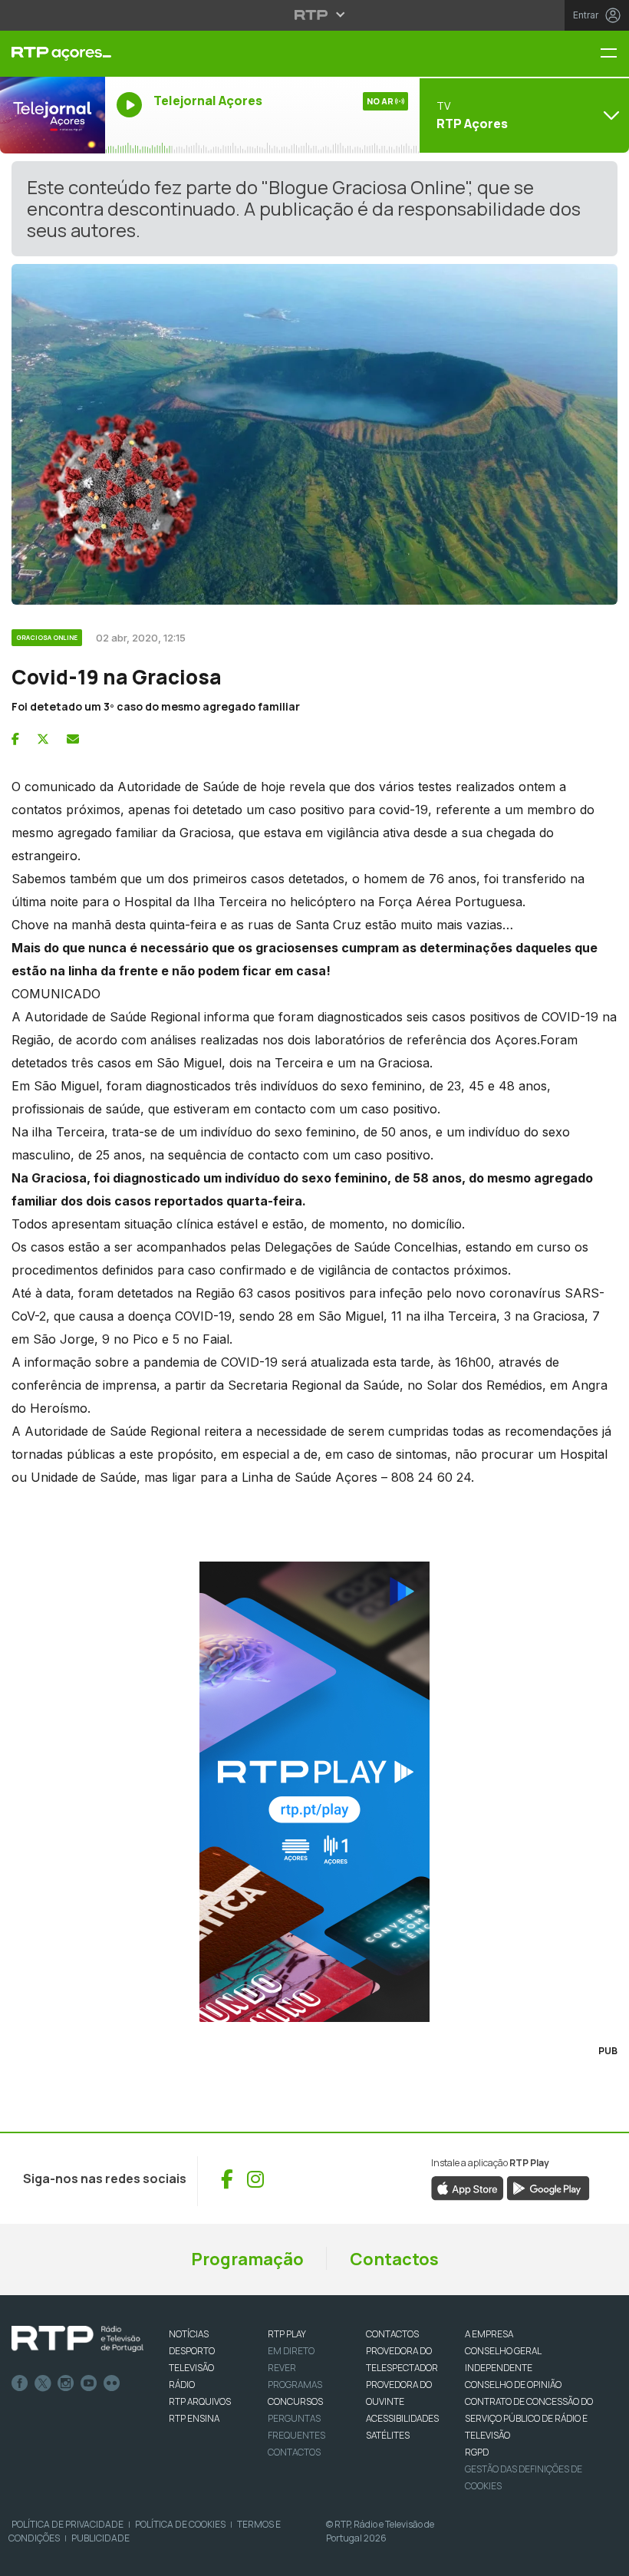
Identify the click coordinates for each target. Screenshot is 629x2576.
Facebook (20, 2383)
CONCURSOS (295, 2401)
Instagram (66, 2383)
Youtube (89, 2383)
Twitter (43, 2383)
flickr (112, 2383)
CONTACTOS (392, 2334)
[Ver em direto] (53, 115)
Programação (247, 2259)
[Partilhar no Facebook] (15, 739)
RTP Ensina (194, 2418)
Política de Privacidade (68, 2524)
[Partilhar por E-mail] (73, 739)
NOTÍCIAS (189, 2334)
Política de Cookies (180, 2524)
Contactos (394, 2259)
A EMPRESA (489, 2334)
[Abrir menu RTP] (315, 15)
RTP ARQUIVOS (200, 2401)
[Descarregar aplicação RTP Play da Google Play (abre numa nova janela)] (548, 2188)
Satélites (388, 2435)
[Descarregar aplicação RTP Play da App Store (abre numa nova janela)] (468, 2188)
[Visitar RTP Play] (314, 1792)
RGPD (477, 2452)
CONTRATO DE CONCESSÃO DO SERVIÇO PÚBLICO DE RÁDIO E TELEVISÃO (529, 2418)
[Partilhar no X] (43, 739)
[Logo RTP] (77, 2339)
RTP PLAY (287, 2334)
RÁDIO (182, 2385)
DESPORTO (192, 2351)
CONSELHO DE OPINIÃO (513, 2385)
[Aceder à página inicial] (53, 54)
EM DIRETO (291, 2351)
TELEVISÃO (191, 2368)
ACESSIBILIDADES (402, 2418)
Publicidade (100, 2538)
